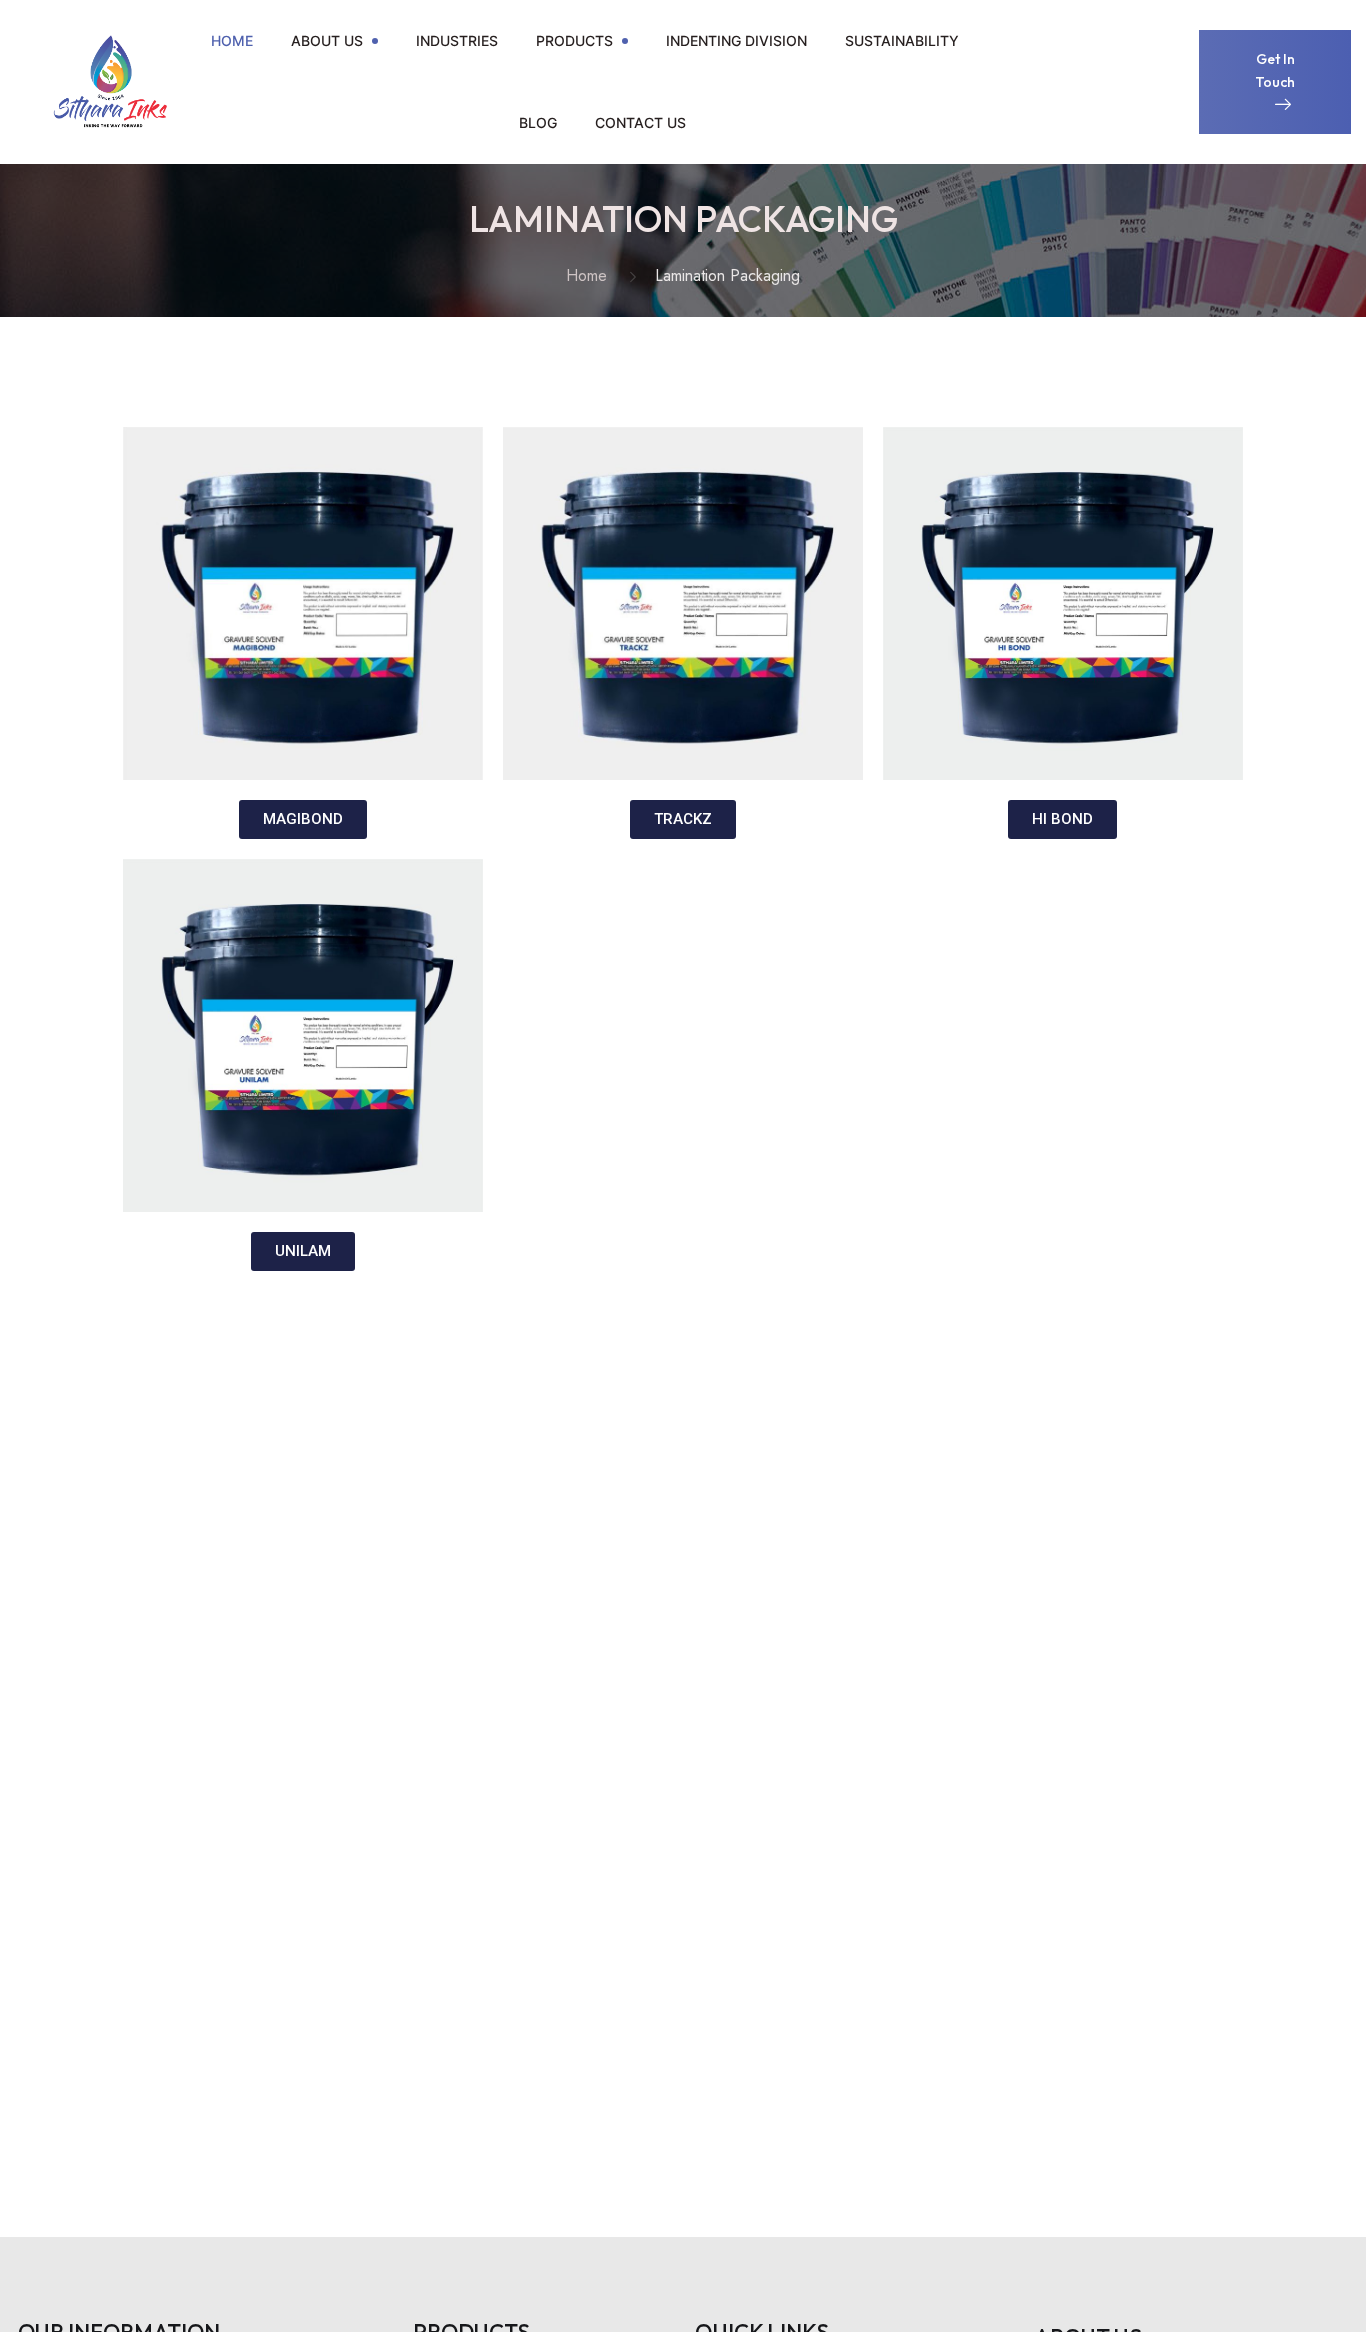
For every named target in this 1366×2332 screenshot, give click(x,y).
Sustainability (902, 40)
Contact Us (640, 122)
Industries (457, 40)
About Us (327, 40)
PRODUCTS (574, 40)
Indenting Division (736, 40)
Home (232, 40)
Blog (538, 122)
